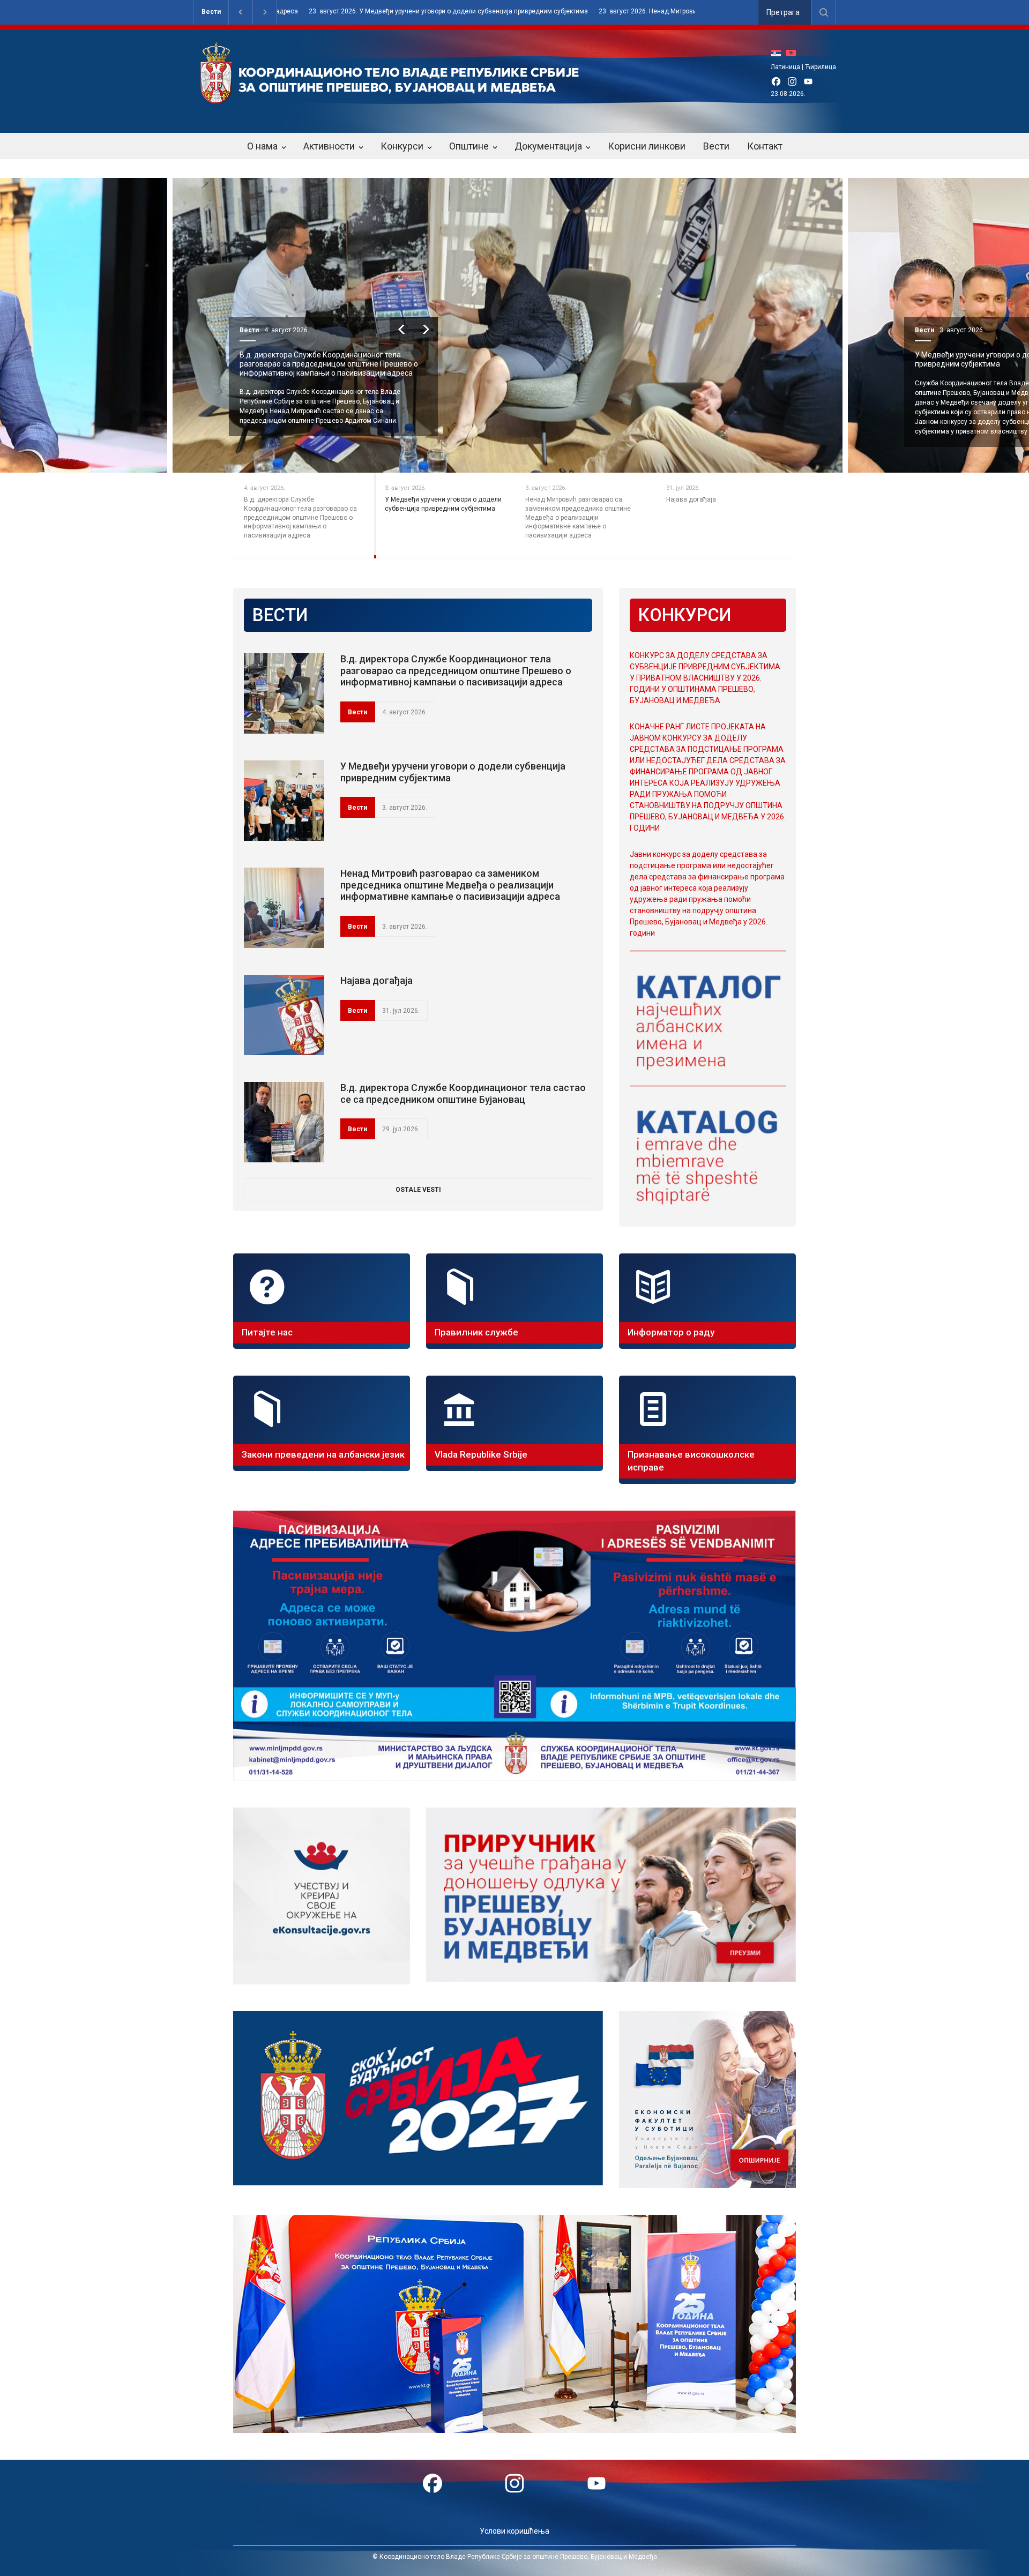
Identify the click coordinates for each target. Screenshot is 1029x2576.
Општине (469, 146)
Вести (211, 12)
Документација (548, 146)
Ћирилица (821, 67)
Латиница (785, 67)
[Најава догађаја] (284, 1015)
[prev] (406, 329)
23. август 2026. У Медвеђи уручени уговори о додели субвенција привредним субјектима (279, 12)
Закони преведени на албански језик (323, 1454)
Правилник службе (476, 1332)
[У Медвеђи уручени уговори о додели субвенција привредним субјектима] (284, 801)
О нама (262, 146)
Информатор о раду (671, 1332)
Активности (329, 146)
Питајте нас (267, 1332)
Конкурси (402, 146)
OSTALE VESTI (418, 1190)
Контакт (765, 146)
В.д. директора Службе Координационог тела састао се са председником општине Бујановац (463, 1093)
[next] (430, 329)
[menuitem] (779, 53)
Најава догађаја (947, 355)
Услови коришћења (514, 2531)
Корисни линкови (647, 146)
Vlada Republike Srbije (481, 1454)
